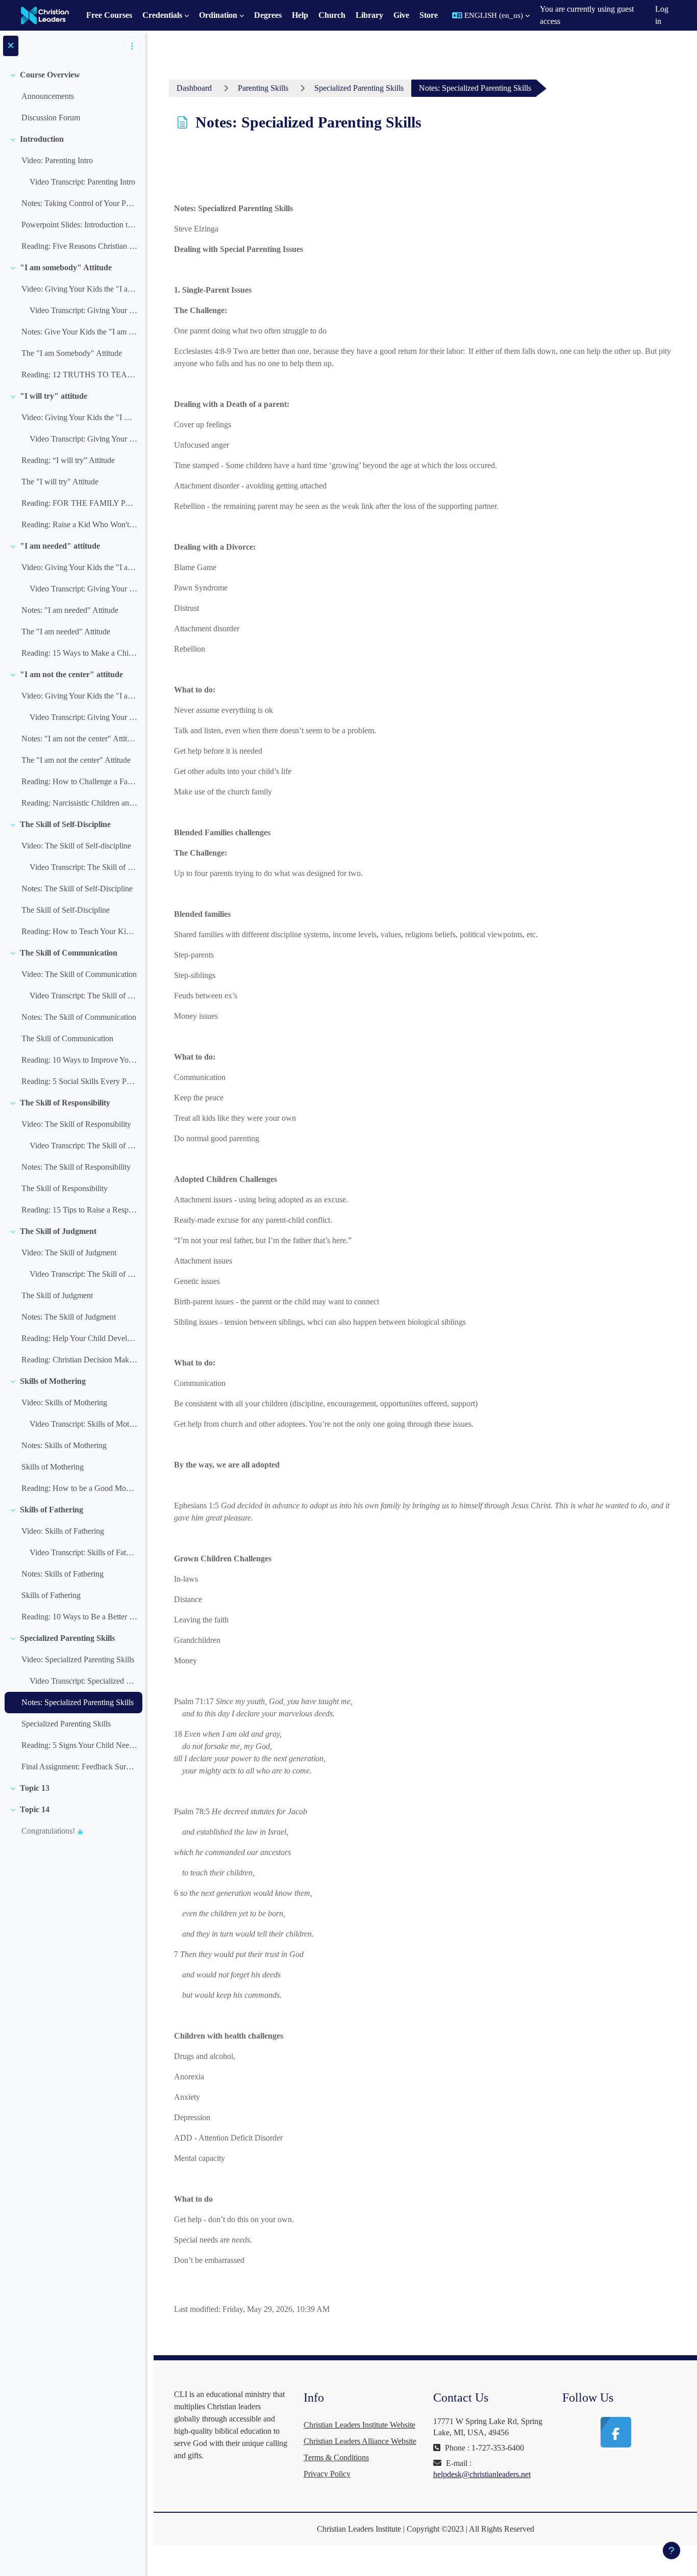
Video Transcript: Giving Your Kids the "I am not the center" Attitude (83, 717)
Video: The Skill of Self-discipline (76, 846)
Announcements (48, 96)
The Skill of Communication (69, 953)
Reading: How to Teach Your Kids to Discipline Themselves (79, 931)
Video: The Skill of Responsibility (76, 1124)
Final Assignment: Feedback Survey (79, 1767)
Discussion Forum (51, 118)
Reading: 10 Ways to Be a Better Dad (79, 1617)
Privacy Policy (327, 2474)
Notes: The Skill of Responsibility (76, 1167)
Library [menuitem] (369, 15)
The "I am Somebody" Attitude (72, 353)
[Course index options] (132, 46)
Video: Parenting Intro (57, 160)
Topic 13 (35, 1788)
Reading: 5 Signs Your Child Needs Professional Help (79, 1745)
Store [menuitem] (429, 15)
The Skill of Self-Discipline (65, 824)
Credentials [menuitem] (162, 15)
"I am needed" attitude (60, 546)
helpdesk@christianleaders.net (482, 2474)
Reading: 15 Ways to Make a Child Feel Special (79, 653)
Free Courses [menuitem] (109, 15)
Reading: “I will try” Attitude (68, 460)
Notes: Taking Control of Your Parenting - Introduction (79, 203)
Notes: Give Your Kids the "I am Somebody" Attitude (79, 332)
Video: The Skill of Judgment (69, 1253)
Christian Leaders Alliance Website (360, 2441)
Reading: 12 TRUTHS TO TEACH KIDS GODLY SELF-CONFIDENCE (79, 375)
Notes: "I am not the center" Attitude (79, 739)
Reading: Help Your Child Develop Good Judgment (79, 1338)
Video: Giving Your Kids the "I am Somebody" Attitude (79, 289)
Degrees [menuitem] (268, 15)
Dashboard (194, 88)
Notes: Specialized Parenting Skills (78, 1702)
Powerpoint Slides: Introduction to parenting (79, 225)
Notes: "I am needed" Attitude (70, 610)
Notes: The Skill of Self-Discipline (77, 888)
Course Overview (50, 75)
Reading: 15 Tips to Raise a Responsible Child (79, 1210)
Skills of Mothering (53, 1381)
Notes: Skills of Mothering (64, 1445)
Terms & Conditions (336, 2457)
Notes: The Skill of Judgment (69, 1317)
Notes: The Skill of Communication (79, 1017)
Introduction (42, 139)
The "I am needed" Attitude (66, 632)
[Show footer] (671, 2551)
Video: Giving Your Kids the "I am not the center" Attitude (79, 696)
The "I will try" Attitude (60, 482)
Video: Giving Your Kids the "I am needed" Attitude (79, 567)
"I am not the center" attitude (71, 674)
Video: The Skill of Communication (79, 974)
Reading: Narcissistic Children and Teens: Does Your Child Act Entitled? (79, 803)
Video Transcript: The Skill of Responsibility (83, 1145)
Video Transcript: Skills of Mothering (83, 1424)
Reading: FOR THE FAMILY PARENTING (79, 503)
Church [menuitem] (332, 15)
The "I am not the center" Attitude (76, 760)
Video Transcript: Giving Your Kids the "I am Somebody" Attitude (83, 310)
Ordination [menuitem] (218, 15)
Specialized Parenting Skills (67, 1638)
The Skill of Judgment (58, 1231)
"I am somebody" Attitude (66, 267)
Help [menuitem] (300, 15)
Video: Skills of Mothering (64, 1402)
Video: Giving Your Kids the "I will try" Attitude (79, 417)
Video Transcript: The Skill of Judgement (83, 1274)
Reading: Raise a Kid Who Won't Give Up (79, 524)
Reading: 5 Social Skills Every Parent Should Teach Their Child (79, 1081)
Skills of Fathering (52, 1510)
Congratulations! (48, 1831)
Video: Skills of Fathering (63, 1531)
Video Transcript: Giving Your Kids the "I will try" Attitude (83, 439)
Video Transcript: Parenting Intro (82, 182)
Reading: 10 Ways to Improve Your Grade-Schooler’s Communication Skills (79, 1060)
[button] (491, 15)
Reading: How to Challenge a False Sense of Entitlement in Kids (79, 781)
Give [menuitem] (401, 15)
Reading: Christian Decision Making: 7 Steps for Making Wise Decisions (79, 1360)
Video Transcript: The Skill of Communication (83, 996)
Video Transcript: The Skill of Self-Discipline (83, 867)
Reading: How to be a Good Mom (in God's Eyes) (79, 1488)
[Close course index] (11, 46)
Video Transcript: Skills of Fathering (83, 1552)
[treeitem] (72, 96)
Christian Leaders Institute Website (359, 2425)
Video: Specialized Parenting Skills (78, 1659)
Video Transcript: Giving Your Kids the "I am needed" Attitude (83, 589)
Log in (662, 15)
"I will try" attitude (54, 396)
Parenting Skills (263, 88)
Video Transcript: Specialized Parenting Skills (83, 1681)
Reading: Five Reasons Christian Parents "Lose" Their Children (79, 246)
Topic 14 (35, 1809)
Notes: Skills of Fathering (63, 1574)
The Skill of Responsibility (65, 1103)
